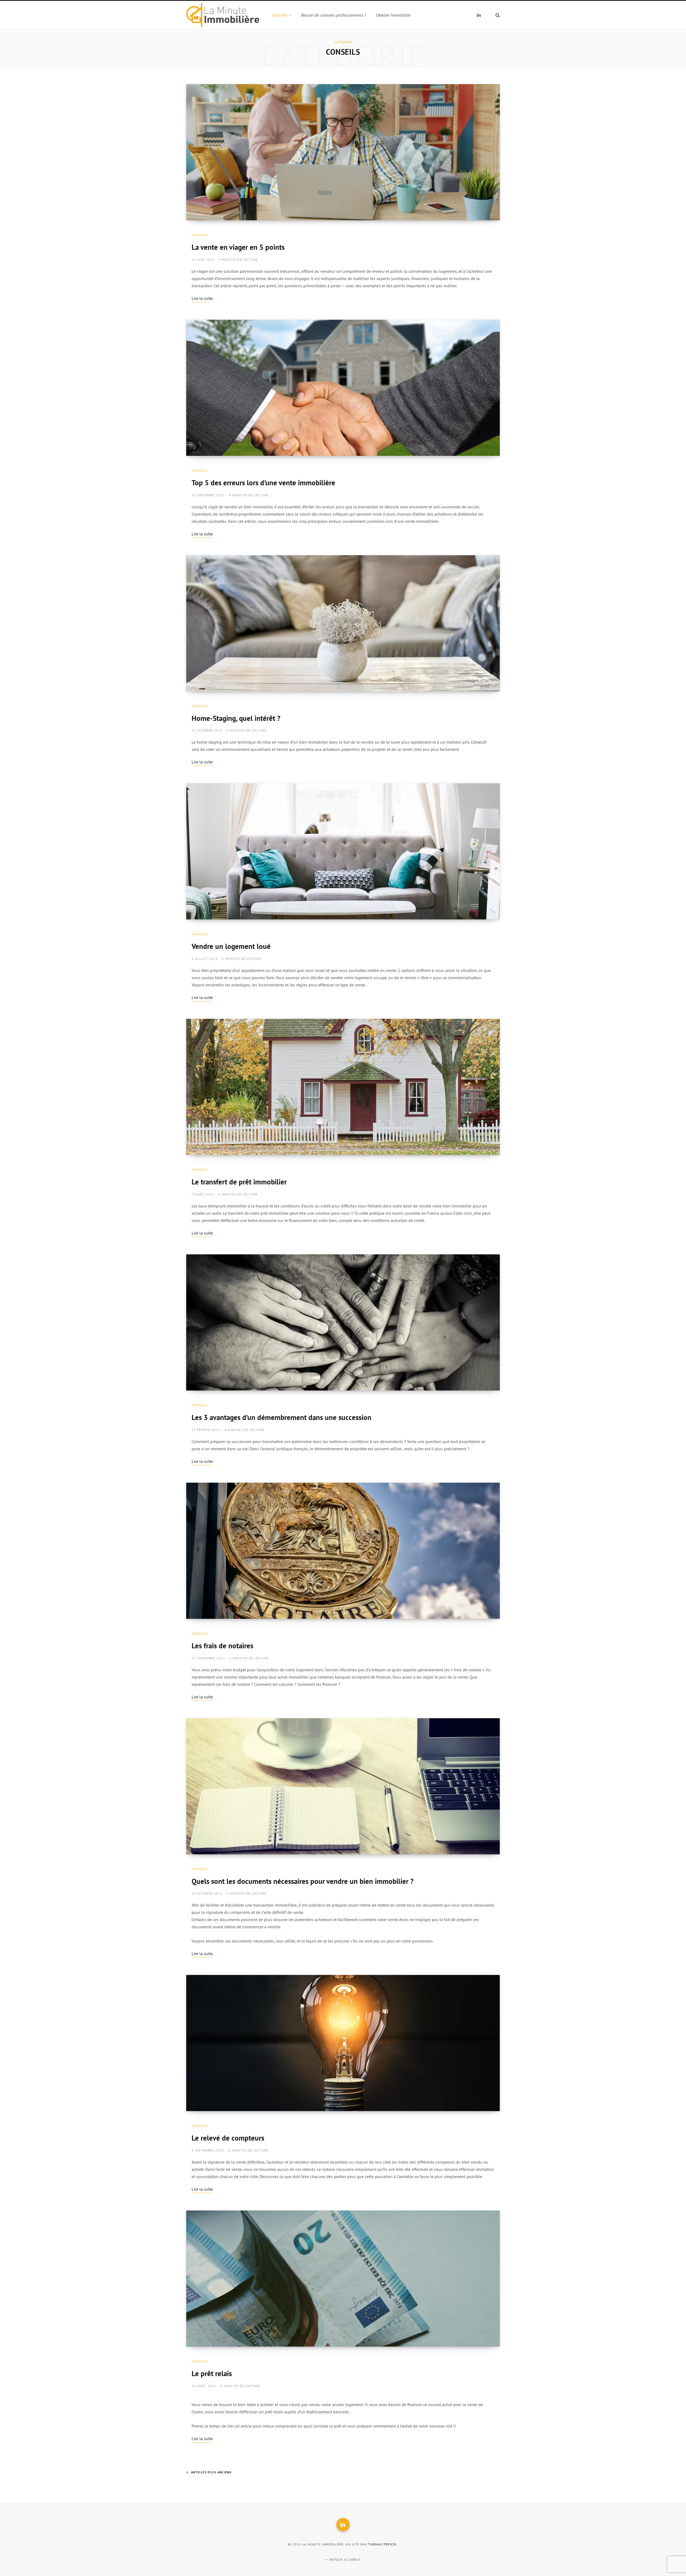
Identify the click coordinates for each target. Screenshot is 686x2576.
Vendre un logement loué (231, 946)
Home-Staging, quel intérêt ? (236, 718)
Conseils (200, 235)
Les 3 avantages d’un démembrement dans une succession (282, 1417)
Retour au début (345, 2560)
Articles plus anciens (211, 2472)
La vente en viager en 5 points (238, 247)
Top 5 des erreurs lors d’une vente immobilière (263, 483)
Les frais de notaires (222, 1646)
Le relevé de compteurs (228, 2138)
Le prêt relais (212, 2373)
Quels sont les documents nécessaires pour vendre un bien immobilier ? (303, 1881)
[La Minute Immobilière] (223, 15)
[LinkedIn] (343, 2525)
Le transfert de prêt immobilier (239, 1182)
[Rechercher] (495, 15)
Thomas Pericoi (382, 2544)
